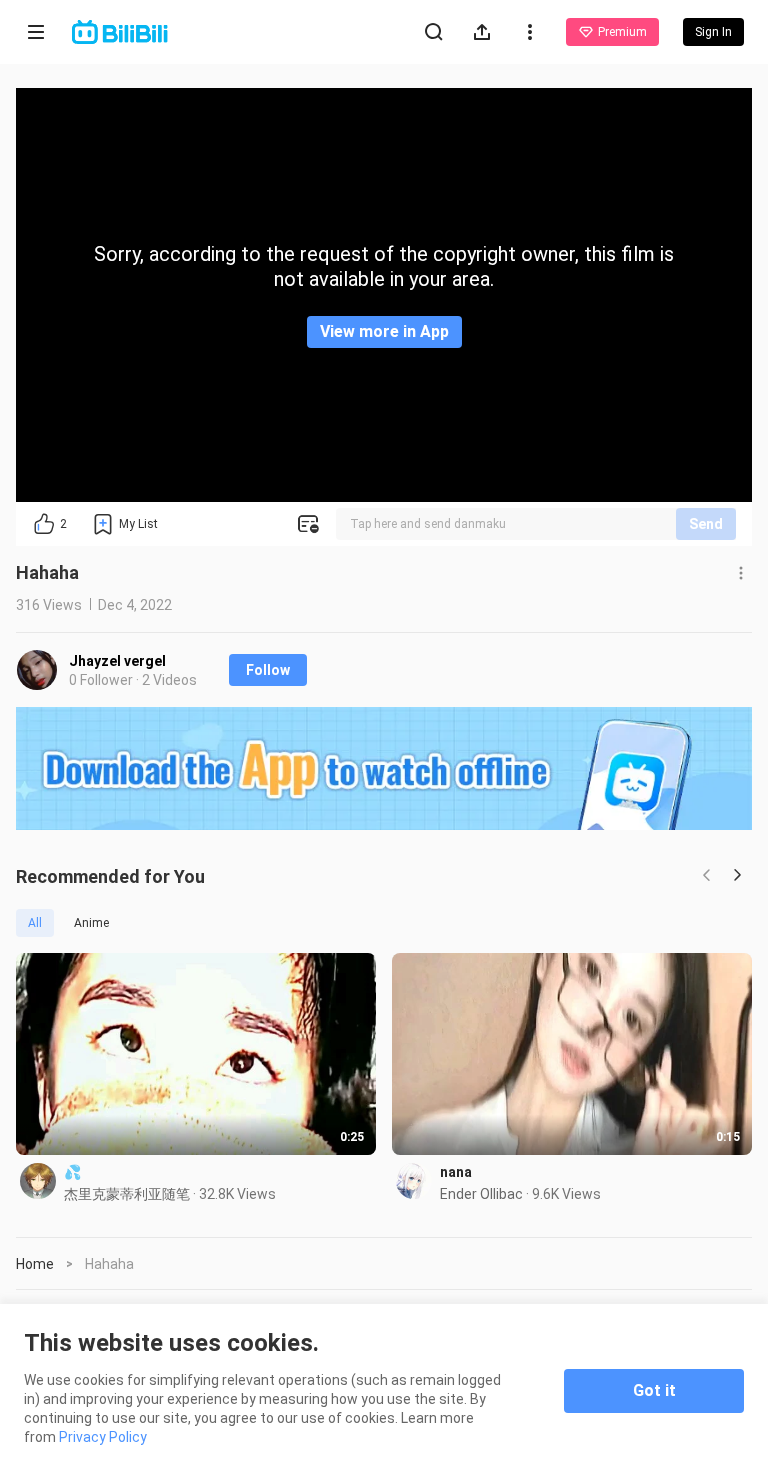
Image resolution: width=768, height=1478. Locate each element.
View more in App (384, 331)
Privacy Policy (103, 1437)
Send (706, 524)
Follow (268, 670)
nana (456, 1172)
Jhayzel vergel (117, 661)
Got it (654, 1390)
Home (35, 1264)
